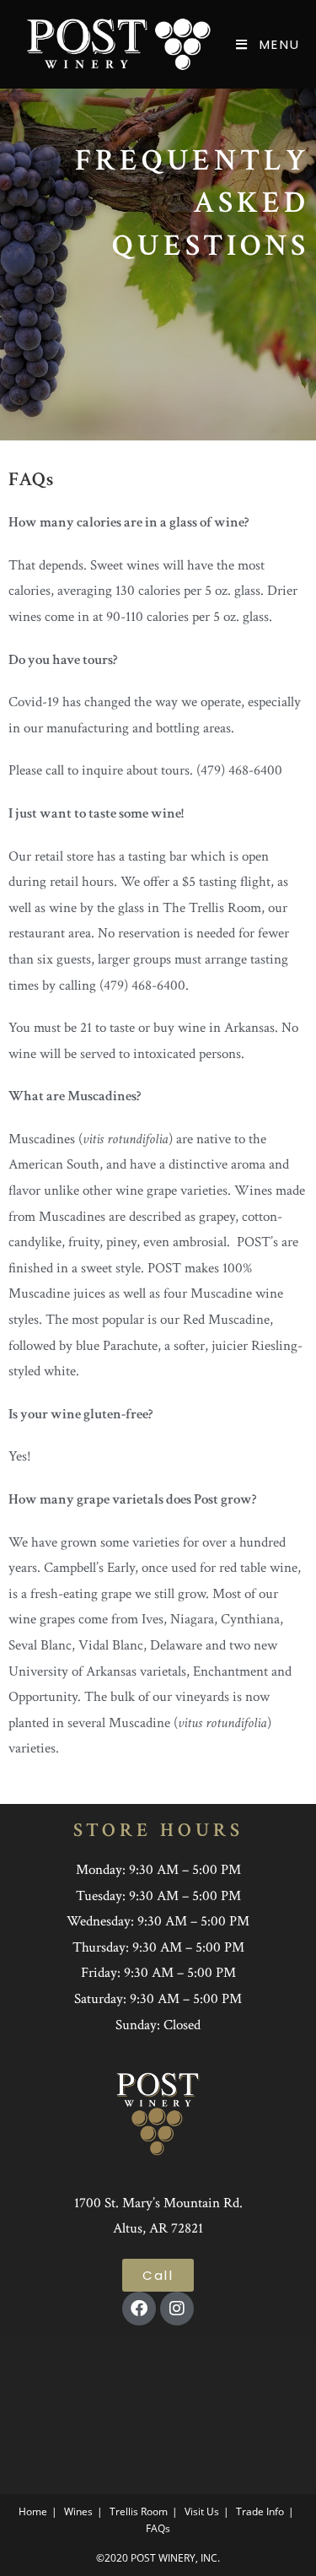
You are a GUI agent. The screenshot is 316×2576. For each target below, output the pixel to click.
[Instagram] (177, 2309)
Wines (78, 2511)
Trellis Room (139, 2511)
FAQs (158, 2528)
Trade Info (260, 2511)
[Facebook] (139, 2309)
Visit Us (202, 2511)
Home (33, 2511)
